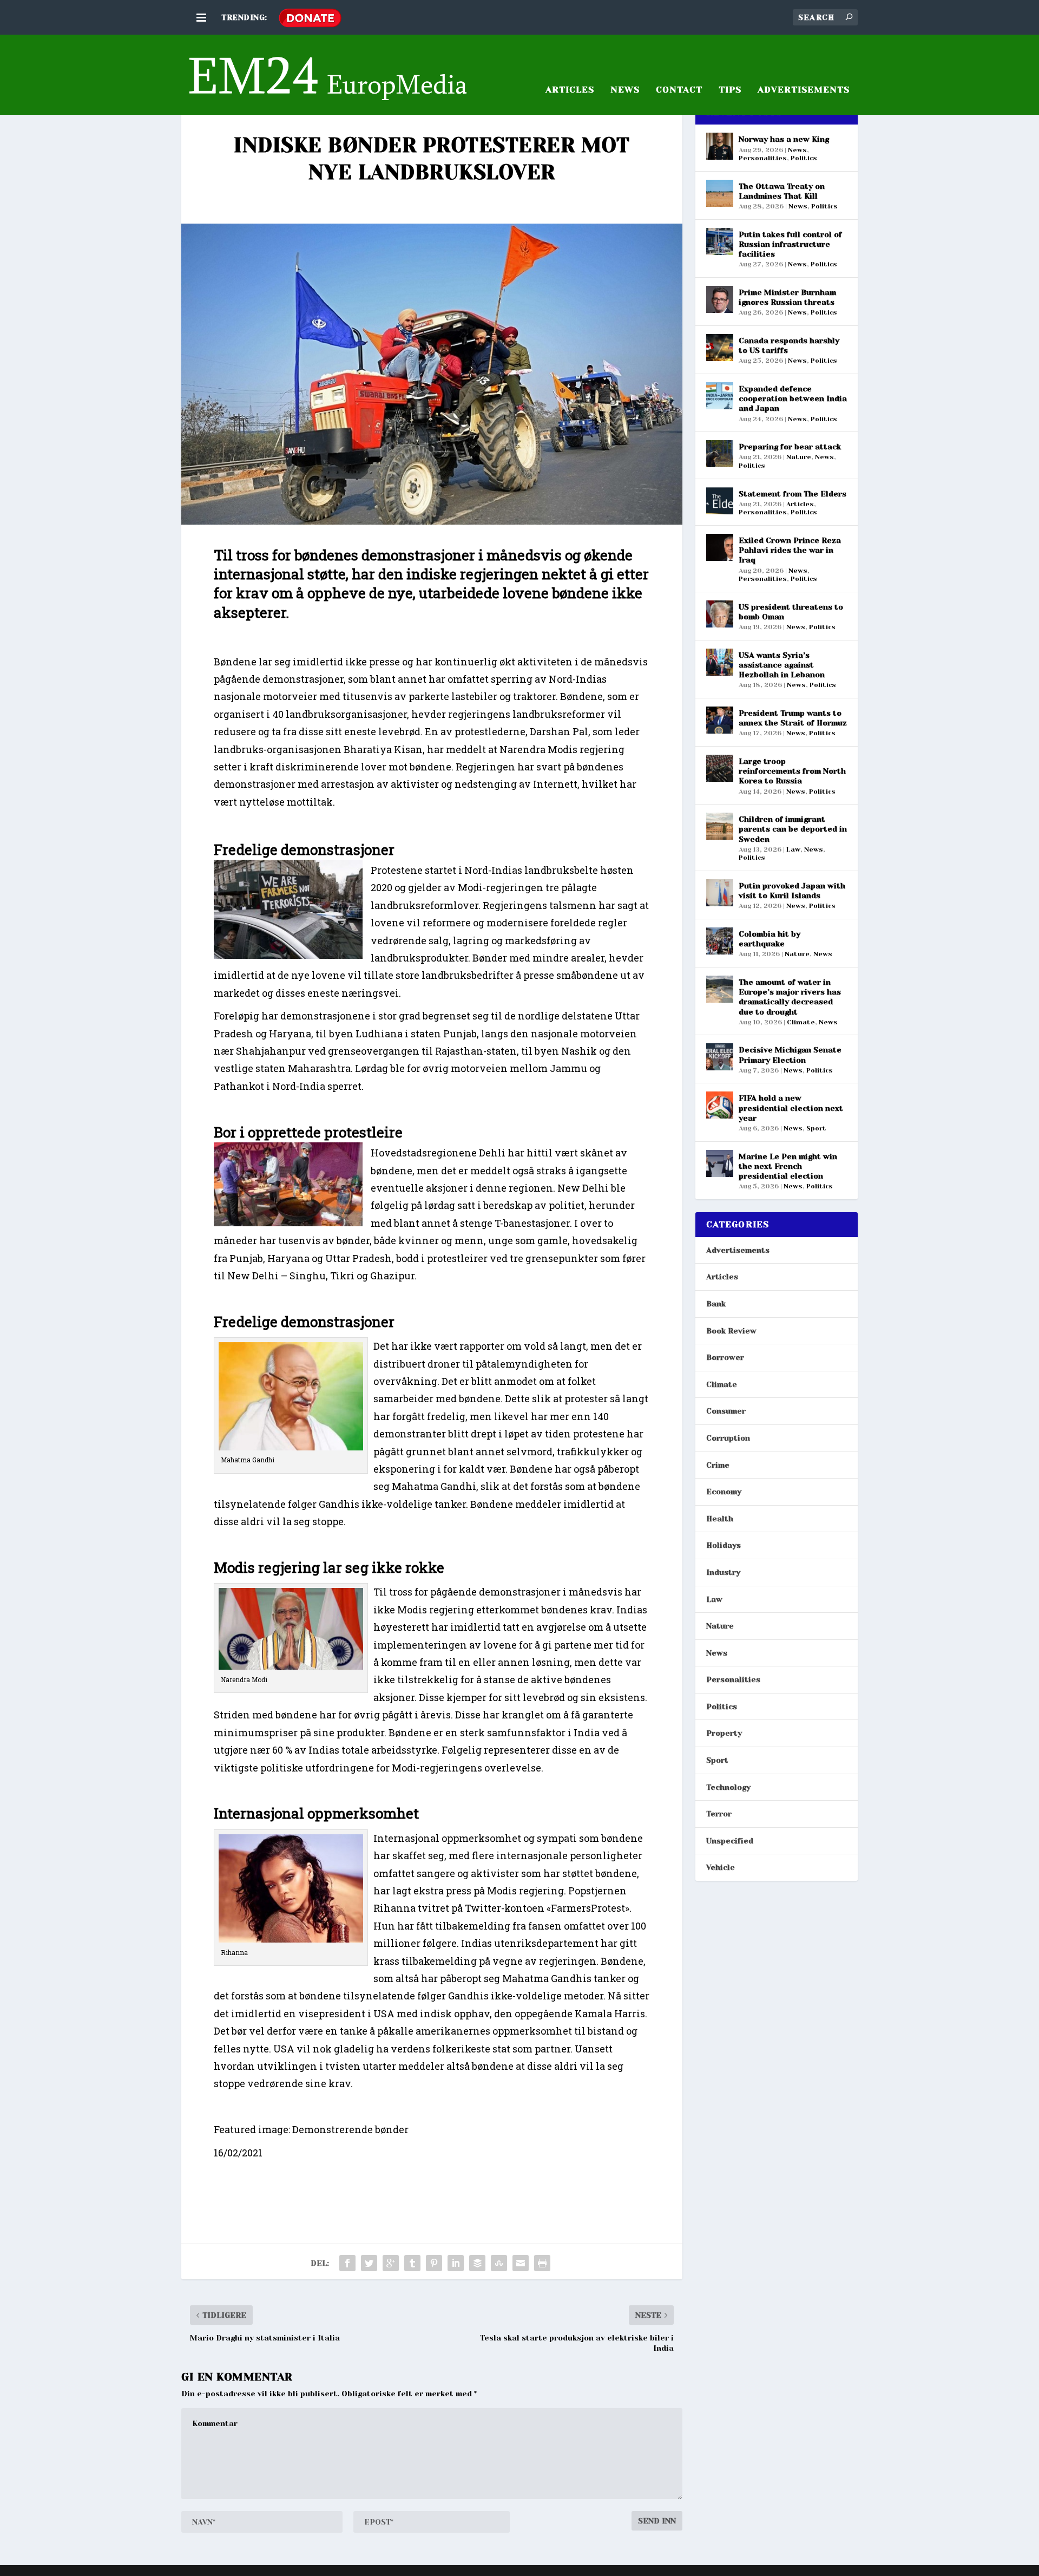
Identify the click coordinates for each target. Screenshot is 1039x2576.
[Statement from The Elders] (720, 501)
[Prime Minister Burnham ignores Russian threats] (720, 299)
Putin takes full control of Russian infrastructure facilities (790, 244)
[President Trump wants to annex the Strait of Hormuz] (720, 720)
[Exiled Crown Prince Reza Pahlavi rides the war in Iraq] (720, 547)
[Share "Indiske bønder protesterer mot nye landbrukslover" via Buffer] (477, 2263)
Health (720, 1519)
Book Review (731, 1331)
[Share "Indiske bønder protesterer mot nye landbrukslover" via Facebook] (347, 2263)
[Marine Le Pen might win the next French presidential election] (720, 1163)
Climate (801, 1022)
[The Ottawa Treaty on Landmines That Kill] (720, 193)
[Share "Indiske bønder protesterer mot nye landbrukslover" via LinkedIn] (456, 2263)
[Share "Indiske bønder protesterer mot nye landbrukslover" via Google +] (391, 2263)
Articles (800, 504)
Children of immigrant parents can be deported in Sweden (793, 829)
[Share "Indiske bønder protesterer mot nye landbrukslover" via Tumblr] (412, 2263)
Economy (724, 1492)
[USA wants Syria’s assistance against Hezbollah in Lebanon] (720, 662)
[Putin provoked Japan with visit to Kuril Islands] (720, 893)
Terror (719, 1814)
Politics (804, 158)
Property (724, 1733)
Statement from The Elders (793, 494)
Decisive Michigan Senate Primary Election (790, 1055)
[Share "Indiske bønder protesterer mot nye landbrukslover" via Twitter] (369, 2263)
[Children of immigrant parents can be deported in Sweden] (720, 826)
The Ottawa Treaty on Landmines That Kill (782, 191)
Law (793, 849)
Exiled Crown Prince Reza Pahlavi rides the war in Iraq (790, 550)
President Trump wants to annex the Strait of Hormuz (793, 718)
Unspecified (730, 1841)
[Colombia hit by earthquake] (720, 941)
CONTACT (679, 90)
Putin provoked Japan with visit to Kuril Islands (792, 891)
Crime (718, 1465)
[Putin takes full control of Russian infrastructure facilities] (720, 241)
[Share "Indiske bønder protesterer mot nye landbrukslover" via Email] (521, 2263)
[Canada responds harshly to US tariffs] (720, 348)
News (625, 90)
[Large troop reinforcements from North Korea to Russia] (720, 768)
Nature (799, 457)
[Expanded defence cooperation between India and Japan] (720, 396)
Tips (730, 90)
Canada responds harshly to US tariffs (789, 345)
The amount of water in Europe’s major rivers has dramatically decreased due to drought (790, 997)
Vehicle (721, 1867)
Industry (723, 1572)
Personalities (763, 158)
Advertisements (738, 1250)
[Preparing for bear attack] (720, 454)
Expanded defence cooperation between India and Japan (793, 398)
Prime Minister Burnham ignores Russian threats (787, 297)
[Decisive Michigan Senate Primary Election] (720, 1057)
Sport (816, 1128)
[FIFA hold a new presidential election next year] (720, 1105)
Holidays (724, 1545)
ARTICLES (570, 90)
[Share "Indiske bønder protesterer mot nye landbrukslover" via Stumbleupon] (499, 2263)
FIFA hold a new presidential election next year (791, 1108)
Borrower (725, 1357)
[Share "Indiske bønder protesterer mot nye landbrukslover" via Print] (542, 2263)
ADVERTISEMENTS (804, 90)
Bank (716, 1304)
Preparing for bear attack (790, 447)
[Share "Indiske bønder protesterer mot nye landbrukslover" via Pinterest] (434, 2263)
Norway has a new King (784, 139)
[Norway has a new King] (720, 146)
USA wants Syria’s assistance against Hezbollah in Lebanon (782, 665)
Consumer (726, 1411)
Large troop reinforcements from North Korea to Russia (792, 771)
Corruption (728, 1438)
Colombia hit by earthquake (770, 939)
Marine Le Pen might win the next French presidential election (788, 1166)
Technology (728, 1787)
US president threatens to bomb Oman (791, 612)
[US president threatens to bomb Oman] (720, 614)
